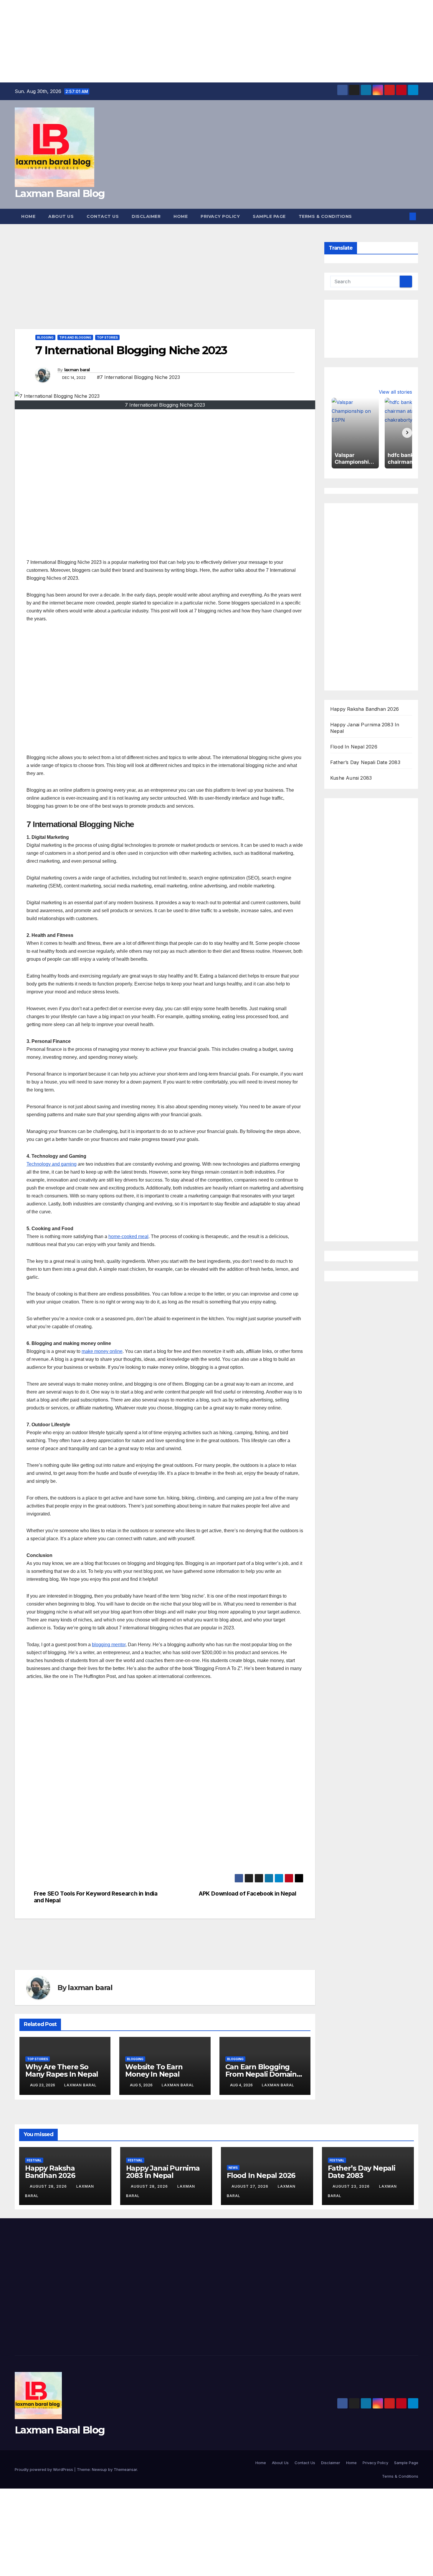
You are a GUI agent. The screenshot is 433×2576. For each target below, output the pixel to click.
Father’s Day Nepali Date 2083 (365, 762)
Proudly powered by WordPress (44, 2469)
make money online (102, 1351)
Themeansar (125, 2469)
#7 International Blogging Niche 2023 (138, 377)
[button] (403, 216)
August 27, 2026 (251, 2186)
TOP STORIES (107, 337)
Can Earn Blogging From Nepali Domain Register (261, 2074)
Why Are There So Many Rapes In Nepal (62, 2070)
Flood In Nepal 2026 (354, 747)
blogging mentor (109, 1645)
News (233, 2168)
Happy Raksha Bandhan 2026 (365, 709)
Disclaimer (146, 216)
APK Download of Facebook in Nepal (247, 1894)
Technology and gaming (52, 1164)
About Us (61, 216)
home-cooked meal (128, 1236)
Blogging (45, 337)
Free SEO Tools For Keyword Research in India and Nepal (96, 1897)
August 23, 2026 (352, 2186)
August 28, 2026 (49, 2186)
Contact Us (103, 216)
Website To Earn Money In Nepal (154, 2070)
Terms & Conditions (325, 216)
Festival (34, 2160)
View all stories (395, 392)
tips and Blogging (75, 337)
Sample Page (269, 216)
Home (28, 216)
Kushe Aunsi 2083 (351, 778)
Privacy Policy (220, 216)
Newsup (99, 2469)
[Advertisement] (177, 41)
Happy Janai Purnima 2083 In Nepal (163, 2172)
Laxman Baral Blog (60, 193)
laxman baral (77, 370)
